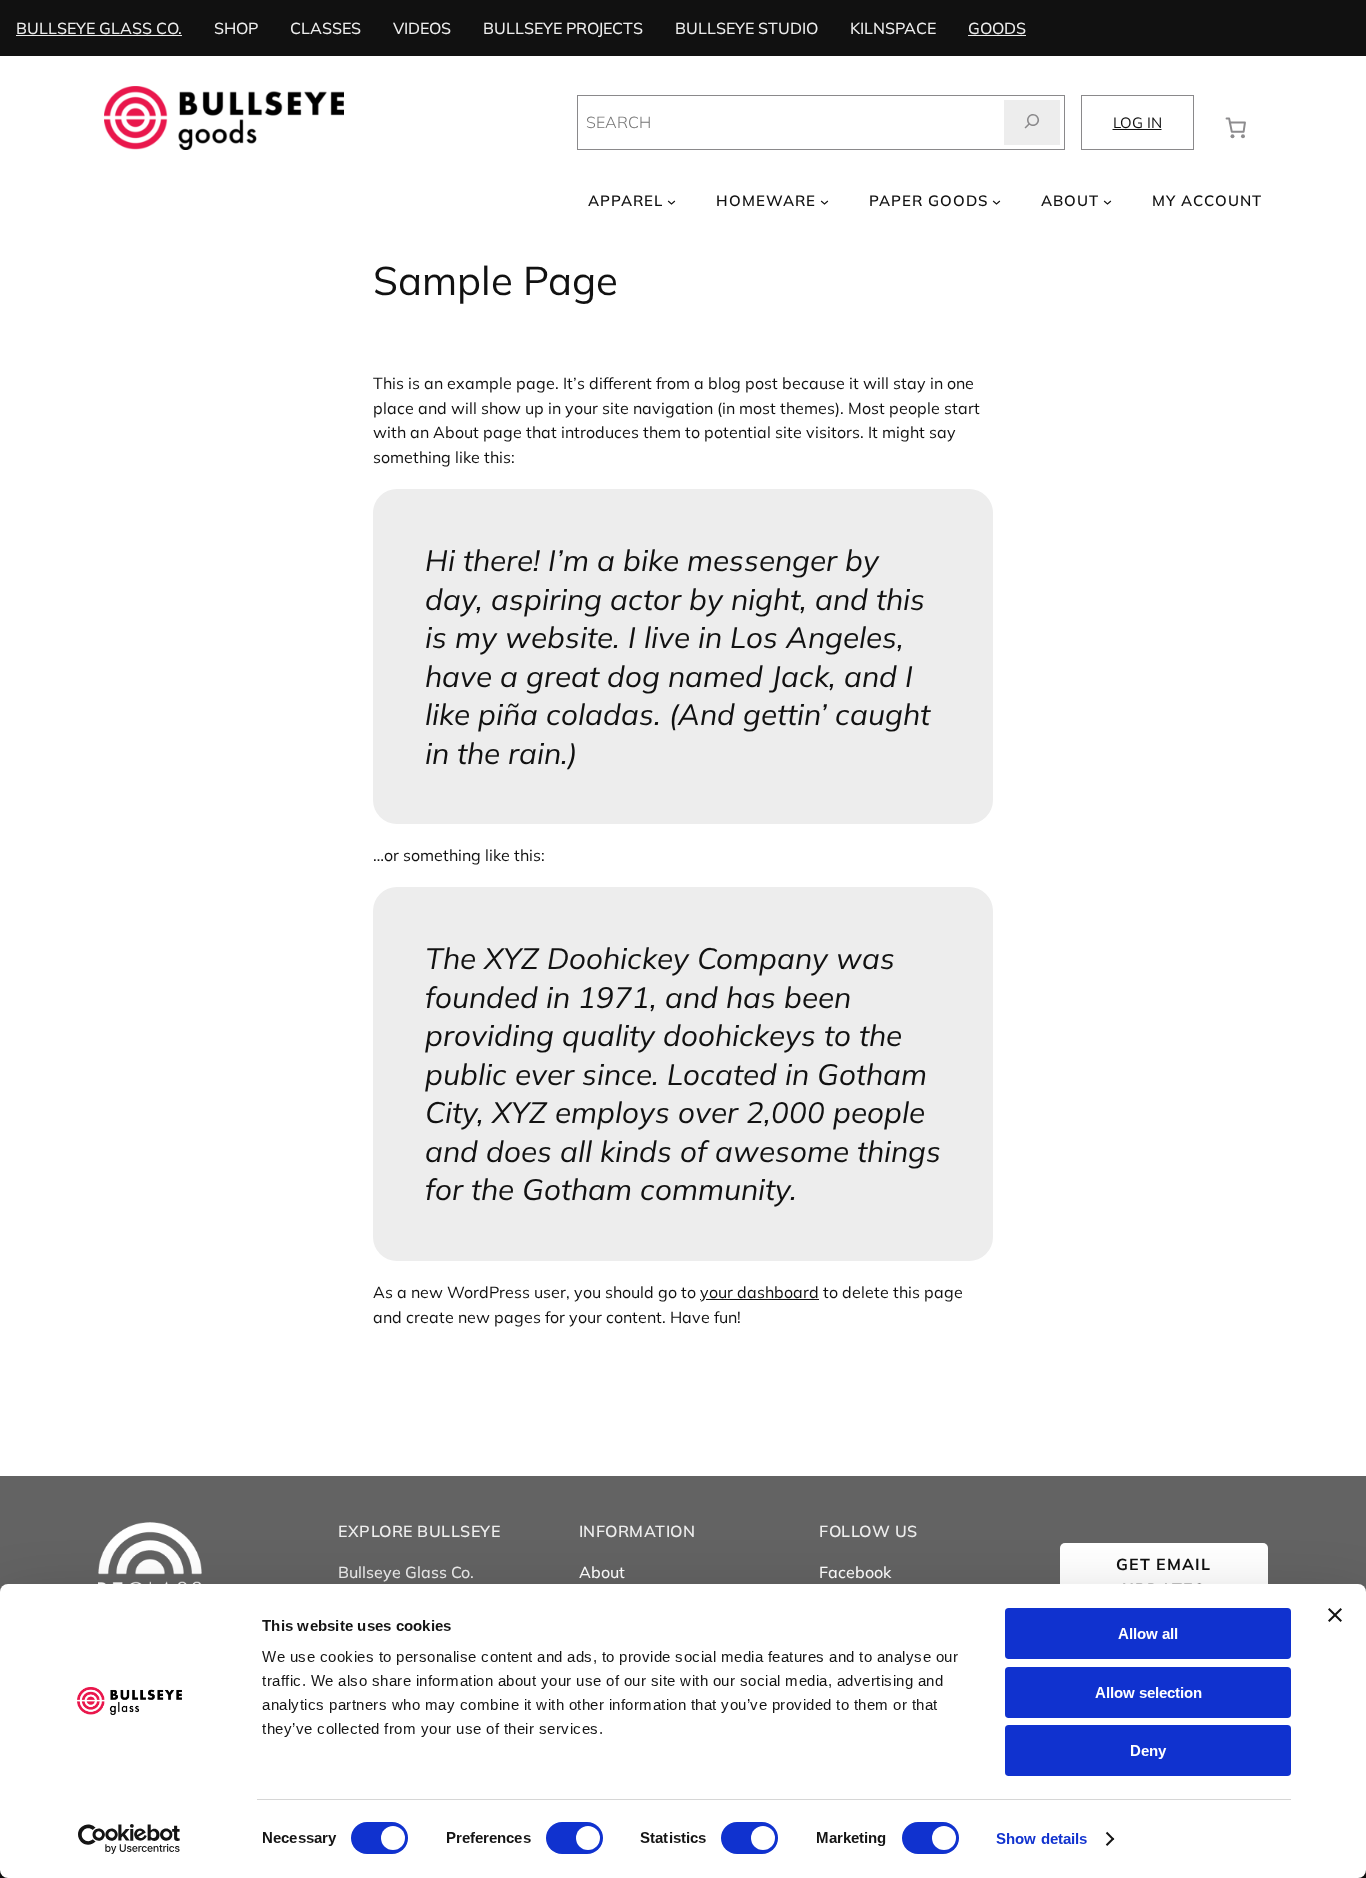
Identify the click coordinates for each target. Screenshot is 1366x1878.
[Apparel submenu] (671, 201)
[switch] (574, 1838)
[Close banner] (1335, 1615)
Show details (1041, 1838)
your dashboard (759, 1292)
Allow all (1148, 1633)
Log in (1137, 122)
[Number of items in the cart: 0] (1236, 125)
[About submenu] (1107, 201)
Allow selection (1148, 1692)
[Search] (1032, 122)
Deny (1148, 1750)
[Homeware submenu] (824, 201)
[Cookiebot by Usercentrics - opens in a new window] (129, 1839)
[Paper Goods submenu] (996, 201)
